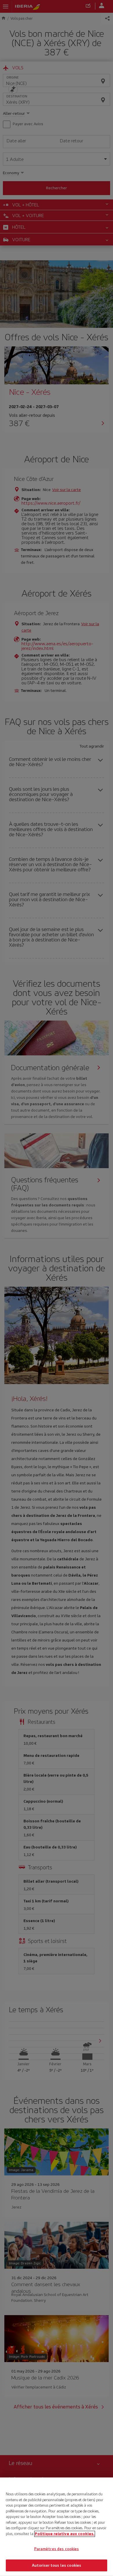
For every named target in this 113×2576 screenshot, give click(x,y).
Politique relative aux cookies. (65, 2534)
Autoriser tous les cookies (57, 2565)
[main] (57, 2527)
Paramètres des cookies (57, 2549)
